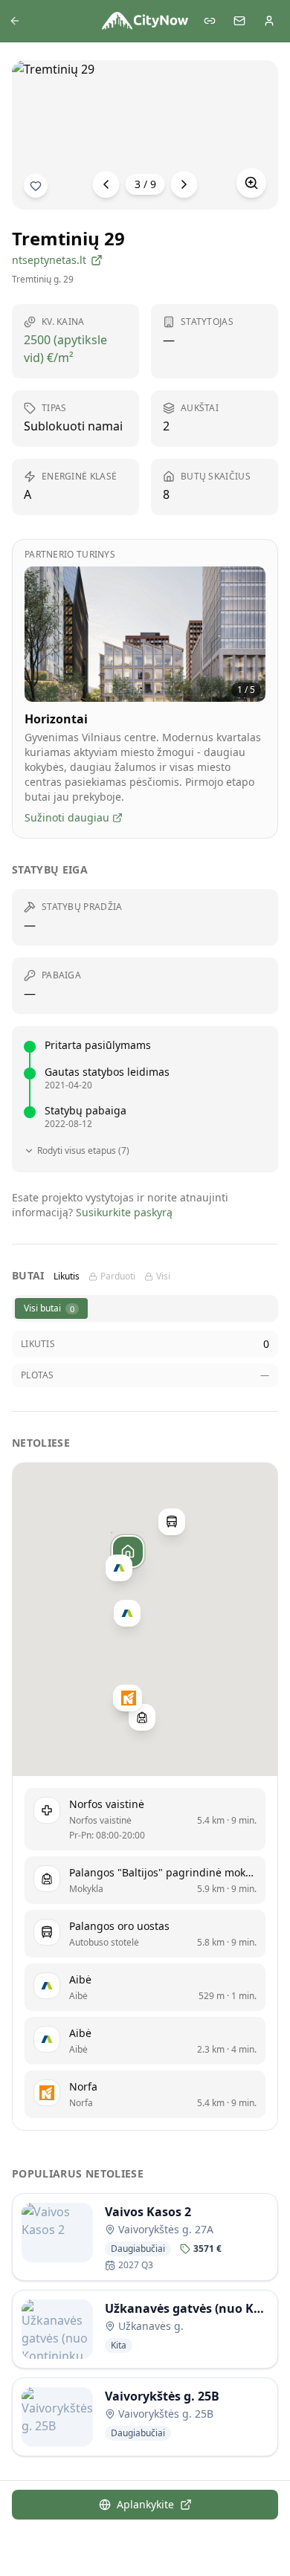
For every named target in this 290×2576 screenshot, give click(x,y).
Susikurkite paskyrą (124, 1212)
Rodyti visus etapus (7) (83, 1151)
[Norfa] (129, 1698)
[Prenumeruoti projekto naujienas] (36, 186)
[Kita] (184, 184)
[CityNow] (145, 21)
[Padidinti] (251, 183)
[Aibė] (119, 1568)
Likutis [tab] (67, 1276)
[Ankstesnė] (106, 184)
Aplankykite (145, 2504)
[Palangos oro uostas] (172, 1522)
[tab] (51, 1308)
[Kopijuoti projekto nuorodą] (210, 21)
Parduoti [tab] (118, 1276)
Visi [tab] (163, 1276)
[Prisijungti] (269, 21)
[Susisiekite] (239, 21)
